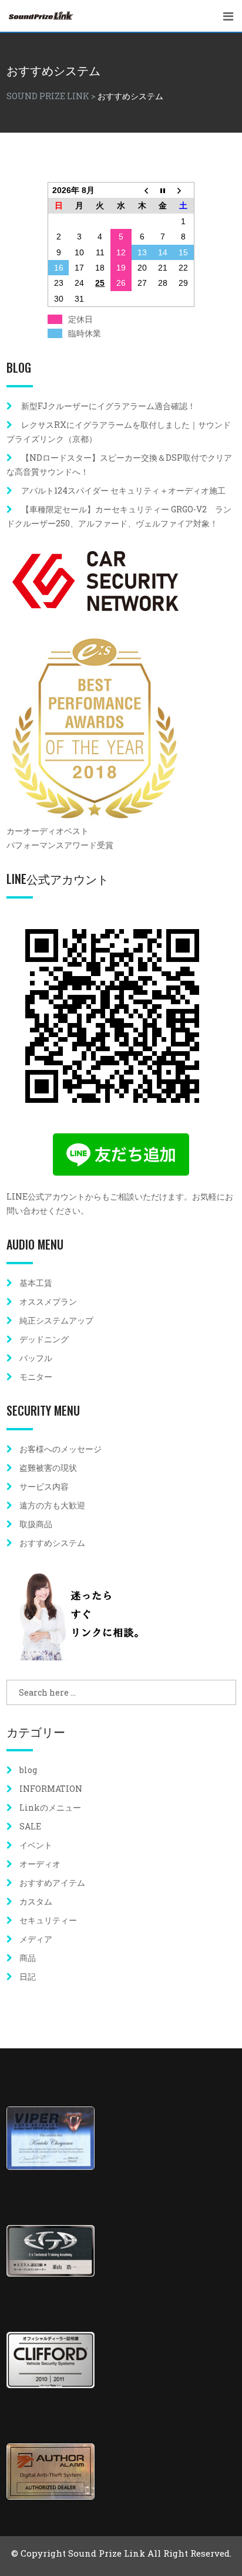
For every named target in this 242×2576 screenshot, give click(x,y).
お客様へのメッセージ (60, 1449)
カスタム (36, 1901)
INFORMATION (51, 1789)
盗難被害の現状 (48, 1468)
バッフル (36, 1358)
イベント (36, 1845)
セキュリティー (48, 1920)
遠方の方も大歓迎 (52, 1505)
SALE (30, 1826)
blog (28, 1770)
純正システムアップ (56, 1320)
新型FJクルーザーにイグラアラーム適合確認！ (108, 406)
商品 (28, 1958)
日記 (28, 1976)
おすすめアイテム (52, 1883)
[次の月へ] (184, 190)
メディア (36, 1939)
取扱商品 (36, 1524)
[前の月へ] (142, 190)
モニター (36, 1377)
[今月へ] (163, 190)
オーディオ (40, 1864)
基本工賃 (36, 1283)
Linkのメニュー (50, 1807)
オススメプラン (48, 1301)
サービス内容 (44, 1486)
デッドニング (44, 1339)
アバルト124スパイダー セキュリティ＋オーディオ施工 (123, 490)
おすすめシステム (52, 1543)
